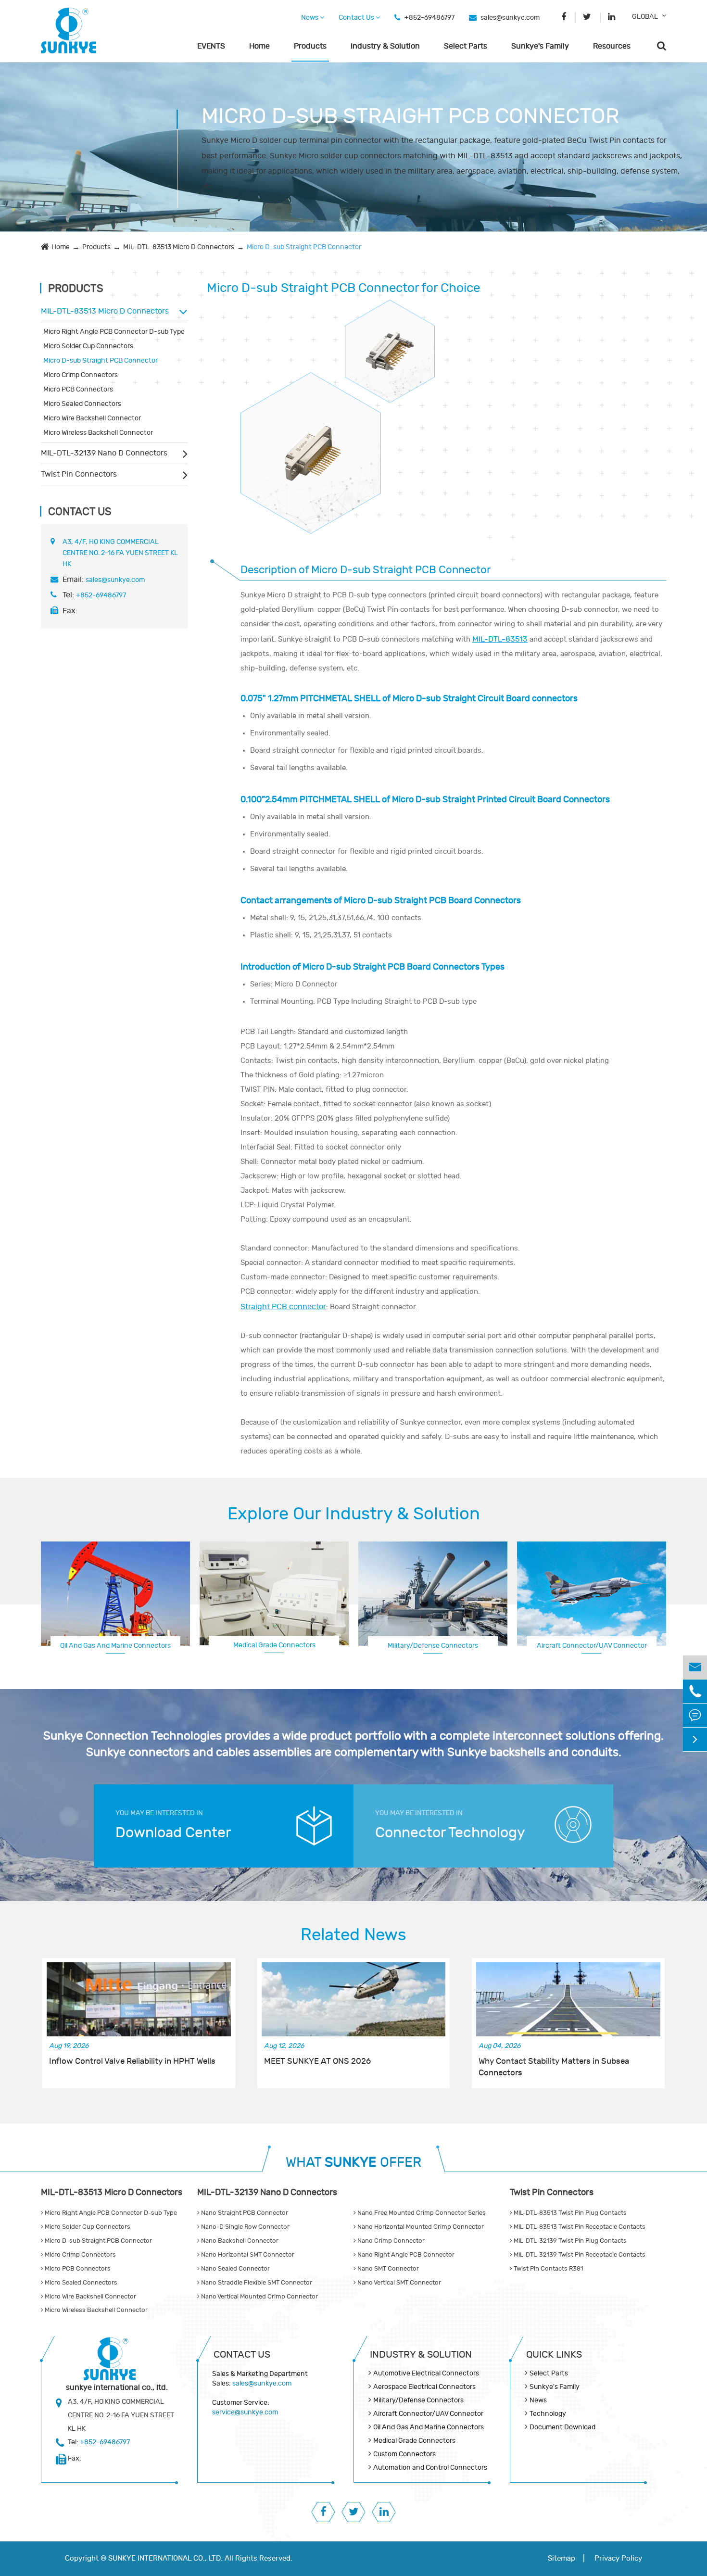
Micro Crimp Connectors (81, 375)
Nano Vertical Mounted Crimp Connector (259, 2297)
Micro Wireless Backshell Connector (98, 433)
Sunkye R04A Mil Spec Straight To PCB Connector (390, 342)
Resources (612, 46)
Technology (548, 2414)
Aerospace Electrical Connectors (424, 2387)
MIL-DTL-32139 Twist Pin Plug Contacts (569, 2241)
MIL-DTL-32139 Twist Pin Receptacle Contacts (579, 2255)
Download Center (173, 1833)
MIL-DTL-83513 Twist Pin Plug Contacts (569, 2213)
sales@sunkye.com (510, 18)
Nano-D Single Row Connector (245, 2227)
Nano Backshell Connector (239, 2241)
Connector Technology (450, 1833)
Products (310, 46)
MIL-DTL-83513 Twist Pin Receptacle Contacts (579, 2227)
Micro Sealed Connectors (82, 404)
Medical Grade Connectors (274, 1645)
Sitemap (562, 2558)
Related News (353, 1935)
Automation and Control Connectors (430, 2468)
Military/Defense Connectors (433, 1646)
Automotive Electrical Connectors (426, 2373)
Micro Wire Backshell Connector (92, 418)
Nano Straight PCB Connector (244, 2213)
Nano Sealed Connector (235, 2269)
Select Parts (466, 46)
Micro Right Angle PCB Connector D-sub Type (114, 332)
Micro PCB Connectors (78, 389)
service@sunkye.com (245, 2412)
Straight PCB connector (283, 1307)
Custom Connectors (592, 1645)
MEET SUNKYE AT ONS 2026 (317, 2061)
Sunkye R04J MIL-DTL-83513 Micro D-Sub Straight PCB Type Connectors (311, 444)
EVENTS (211, 46)
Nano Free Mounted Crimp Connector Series (421, 2213)
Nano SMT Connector (387, 2269)
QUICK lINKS (554, 2355)
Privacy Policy (618, 2558)
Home (259, 46)
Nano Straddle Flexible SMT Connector (256, 2283)
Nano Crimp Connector (390, 2241)
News (310, 18)
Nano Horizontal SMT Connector (247, 2255)
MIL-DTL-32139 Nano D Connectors (104, 453)
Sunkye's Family (540, 46)
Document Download (562, 2427)
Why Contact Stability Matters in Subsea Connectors (554, 2067)
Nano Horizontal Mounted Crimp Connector (420, 2227)
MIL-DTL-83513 (500, 639)
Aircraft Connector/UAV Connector (428, 2414)
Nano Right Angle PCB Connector (405, 2255)
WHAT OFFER (353, 2163)
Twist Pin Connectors (79, 474)
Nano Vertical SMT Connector (398, 2283)
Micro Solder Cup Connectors (88, 346)
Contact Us (357, 18)
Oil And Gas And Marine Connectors (115, 1646)
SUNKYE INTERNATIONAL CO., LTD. (165, 2558)
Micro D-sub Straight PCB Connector (304, 247)
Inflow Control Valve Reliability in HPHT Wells (132, 2061)
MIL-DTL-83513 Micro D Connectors (179, 247)
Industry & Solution (385, 46)
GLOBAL (645, 17)
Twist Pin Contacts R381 (548, 2269)
